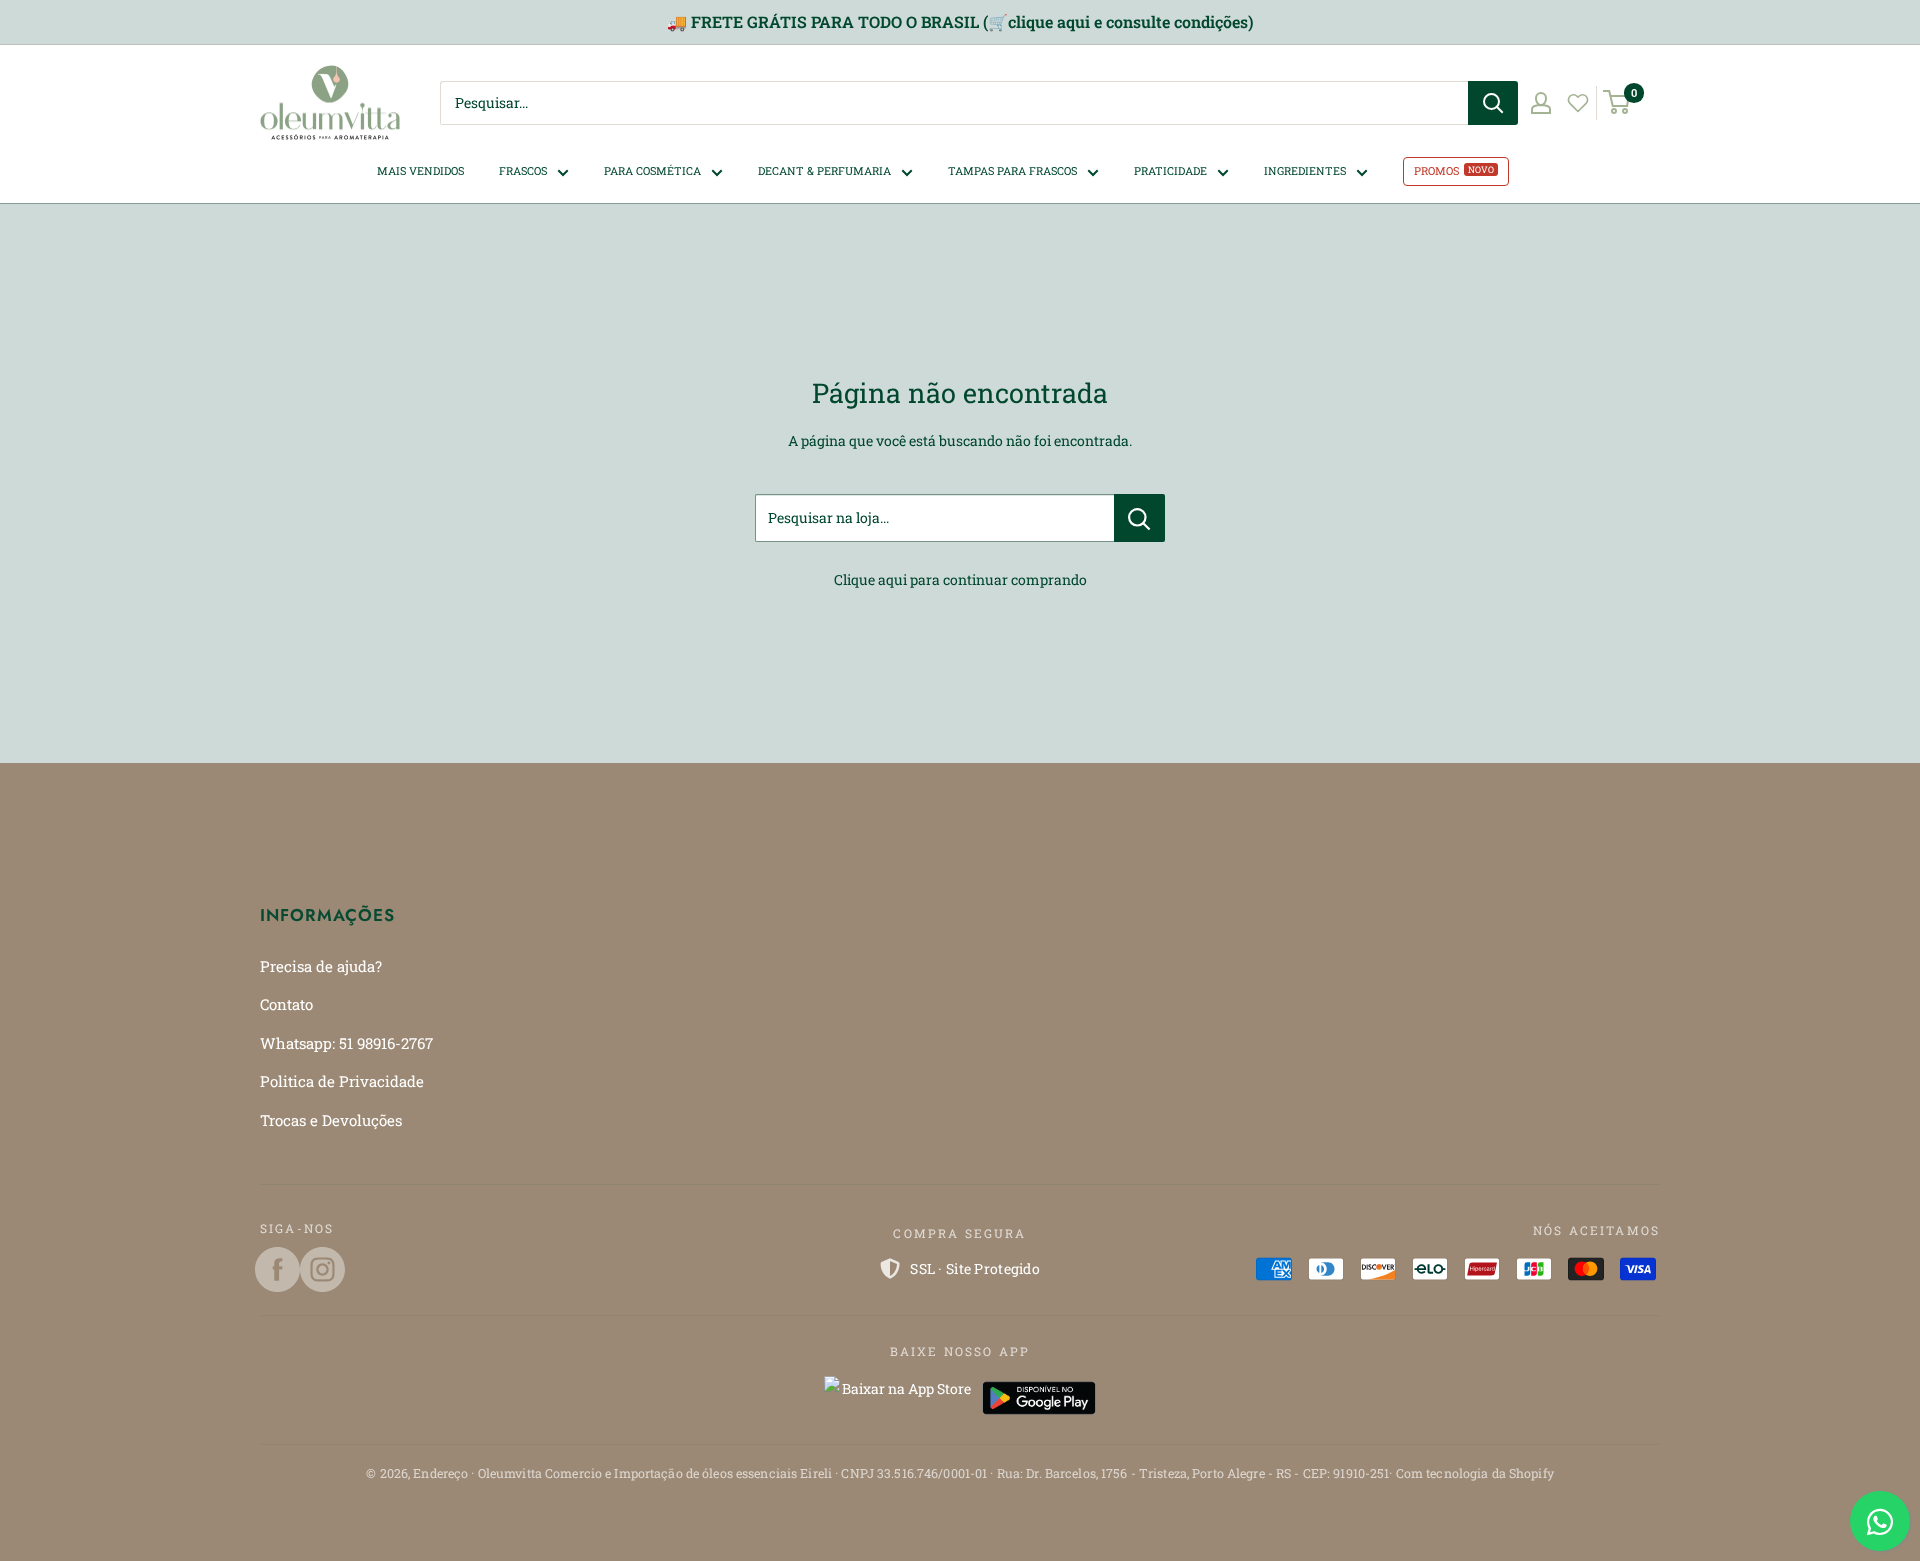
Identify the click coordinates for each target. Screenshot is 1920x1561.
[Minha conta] (1541, 103)
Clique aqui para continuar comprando (960, 579)
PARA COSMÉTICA (652, 170)
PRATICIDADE (1170, 170)
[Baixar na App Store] (898, 1398)
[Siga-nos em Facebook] (277, 1269)
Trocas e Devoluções (331, 1120)
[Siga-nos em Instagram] (322, 1269)
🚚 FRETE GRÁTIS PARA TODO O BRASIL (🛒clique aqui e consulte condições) (960, 21)
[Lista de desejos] (1578, 103)
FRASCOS (523, 170)
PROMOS (1436, 170)
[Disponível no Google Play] (1039, 1398)
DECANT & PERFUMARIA (824, 170)
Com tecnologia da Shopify (1475, 1473)
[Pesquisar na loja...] (1139, 518)
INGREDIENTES (1305, 170)
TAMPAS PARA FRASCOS (1012, 170)
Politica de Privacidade (342, 1081)
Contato (286, 1004)
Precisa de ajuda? (321, 966)
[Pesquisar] (1493, 103)
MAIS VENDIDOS (420, 170)
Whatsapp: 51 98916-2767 (346, 1043)
